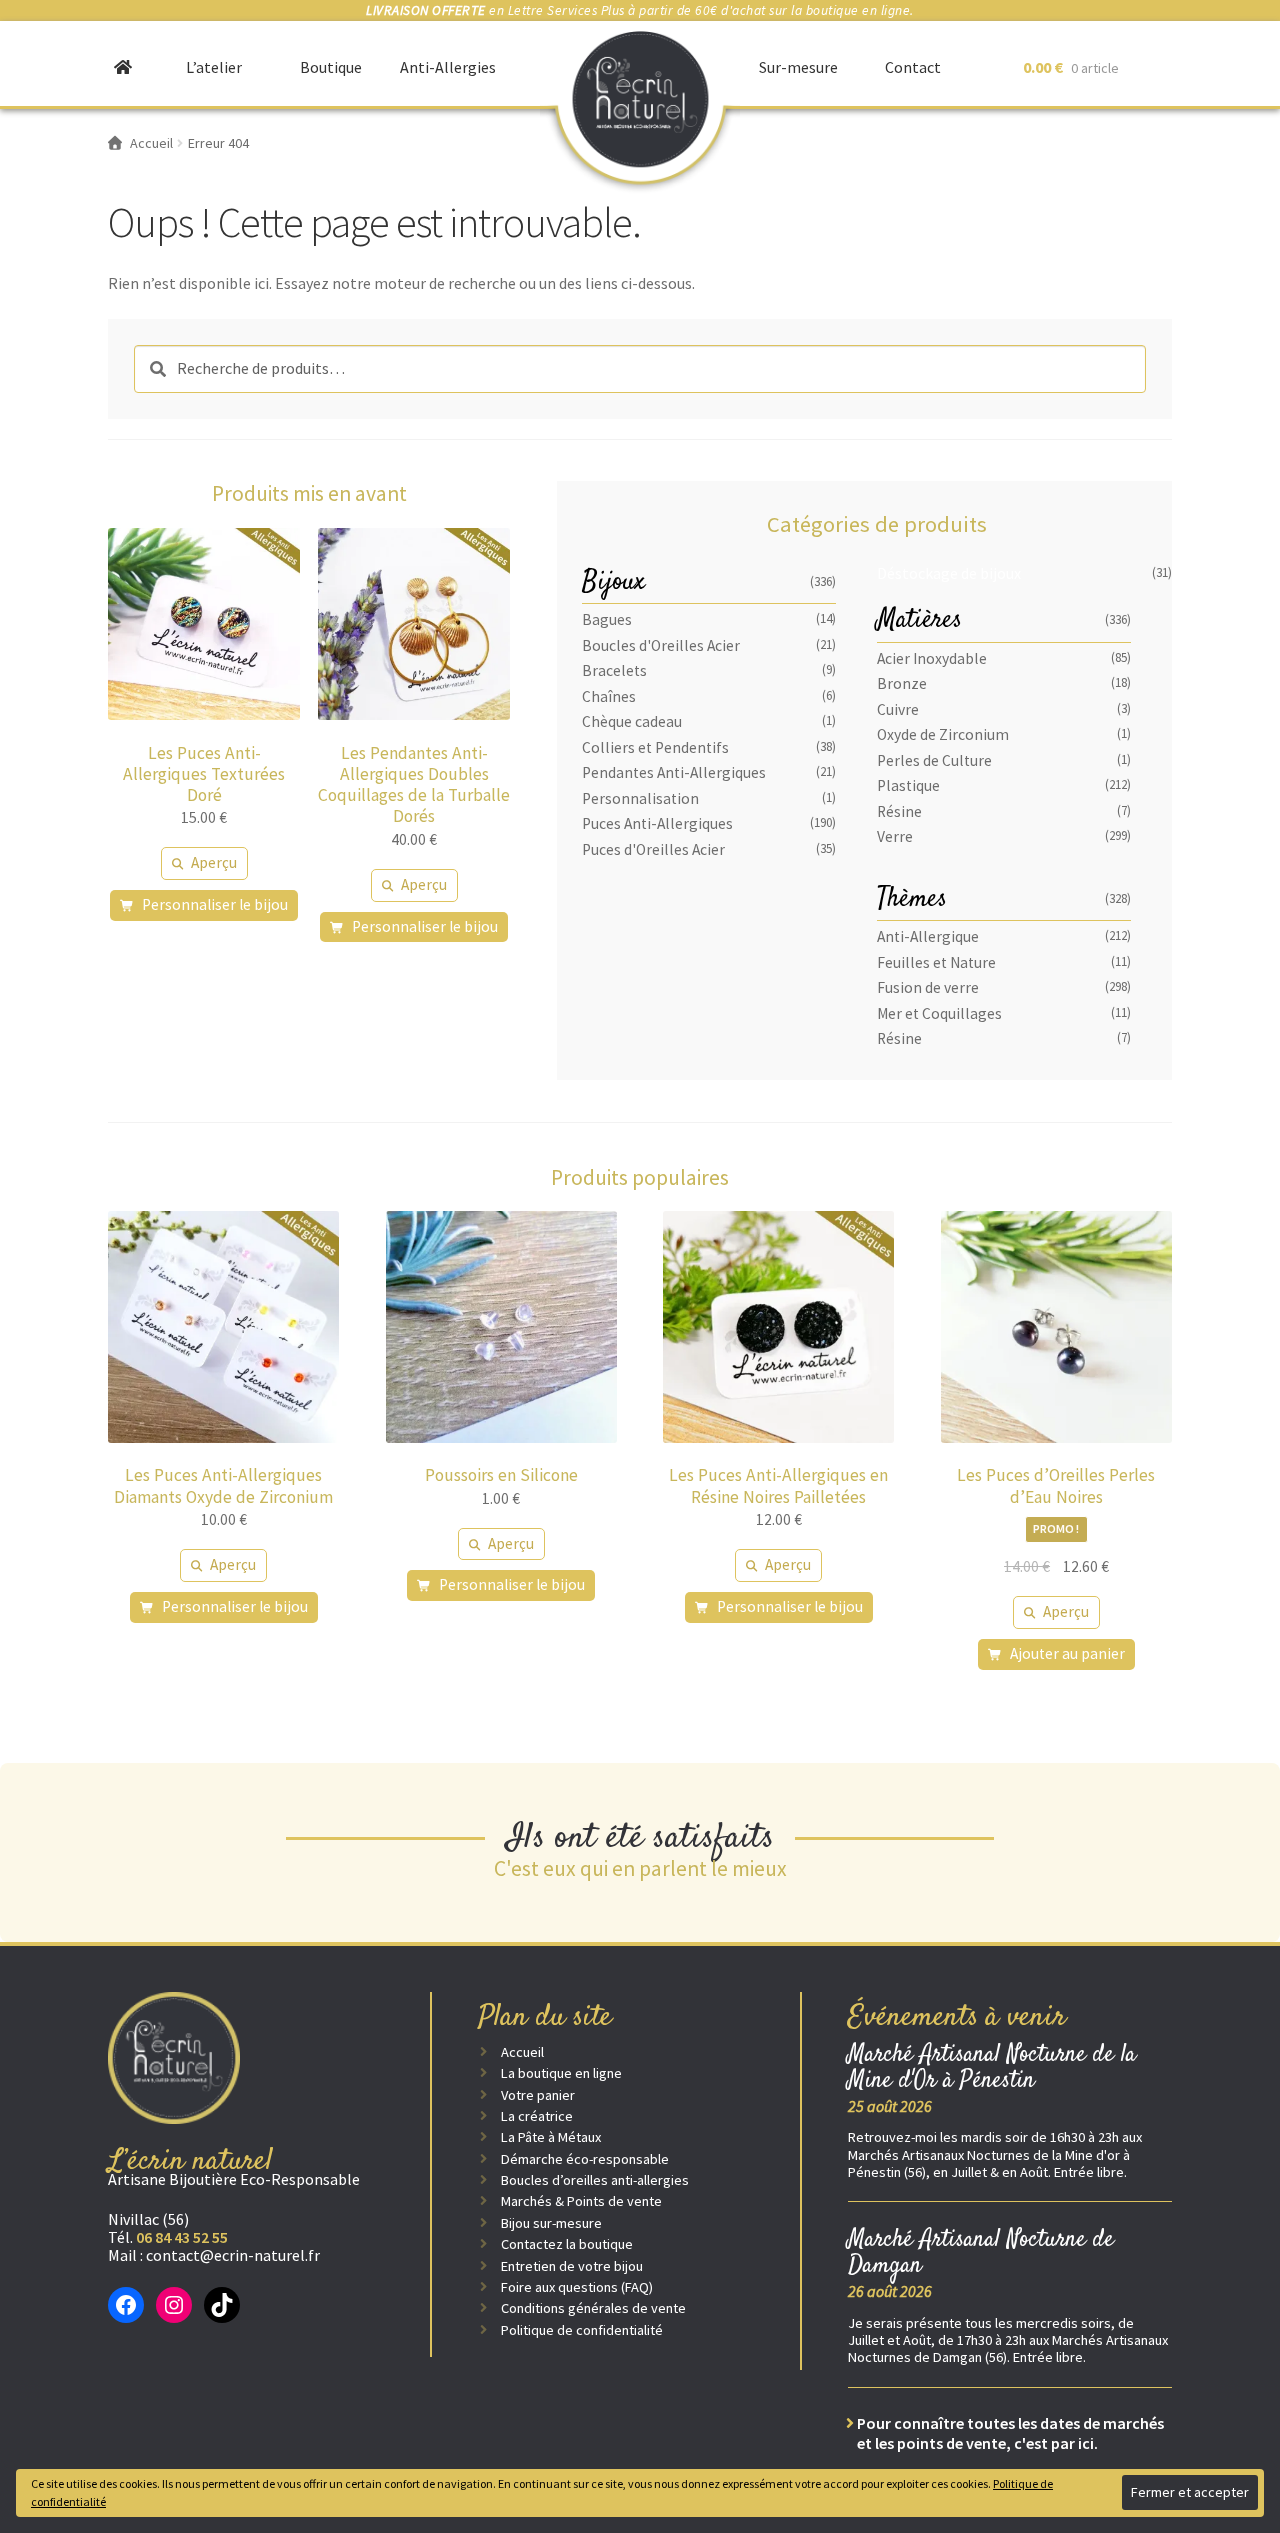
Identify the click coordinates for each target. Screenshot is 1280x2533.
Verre (895, 836)
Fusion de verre (928, 987)
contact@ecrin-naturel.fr (233, 2255)
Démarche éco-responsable (585, 2159)
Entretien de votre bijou (572, 2266)
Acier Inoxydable (932, 658)
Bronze (902, 683)
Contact (913, 67)
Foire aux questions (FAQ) (577, 2287)
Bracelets (614, 670)
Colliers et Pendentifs (655, 747)
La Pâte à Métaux (551, 2137)
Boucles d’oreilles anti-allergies (595, 2180)
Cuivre (898, 709)
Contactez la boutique (567, 2244)
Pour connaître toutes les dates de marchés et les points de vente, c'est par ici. (1010, 2433)
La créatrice (537, 2116)
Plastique (908, 785)
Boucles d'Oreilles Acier (661, 645)
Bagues (607, 619)
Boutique (331, 67)
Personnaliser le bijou (235, 1606)
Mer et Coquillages (939, 1013)
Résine (899, 811)
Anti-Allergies (448, 67)
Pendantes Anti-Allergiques (674, 772)
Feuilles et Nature (936, 962)
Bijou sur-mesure (551, 2223)
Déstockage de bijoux (949, 573)
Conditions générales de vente (593, 2308)
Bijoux (613, 582)
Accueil (522, 2052)
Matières (919, 620)
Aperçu (214, 862)
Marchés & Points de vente (581, 2201)
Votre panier (538, 2095)
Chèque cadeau (632, 721)
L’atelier (214, 67)
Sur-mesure (798, 67)
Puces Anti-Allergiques (657, 823)
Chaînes (609, 696)
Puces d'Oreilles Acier (653, 849)
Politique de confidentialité (582, 2330)
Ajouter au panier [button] (1067, 1653)
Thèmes (912, 899)
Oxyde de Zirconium (943, 734)
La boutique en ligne (561, 2073)
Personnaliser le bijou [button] (215, 904)
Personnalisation (640, 798)
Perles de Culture (934, 760)
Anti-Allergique (928, 936)
